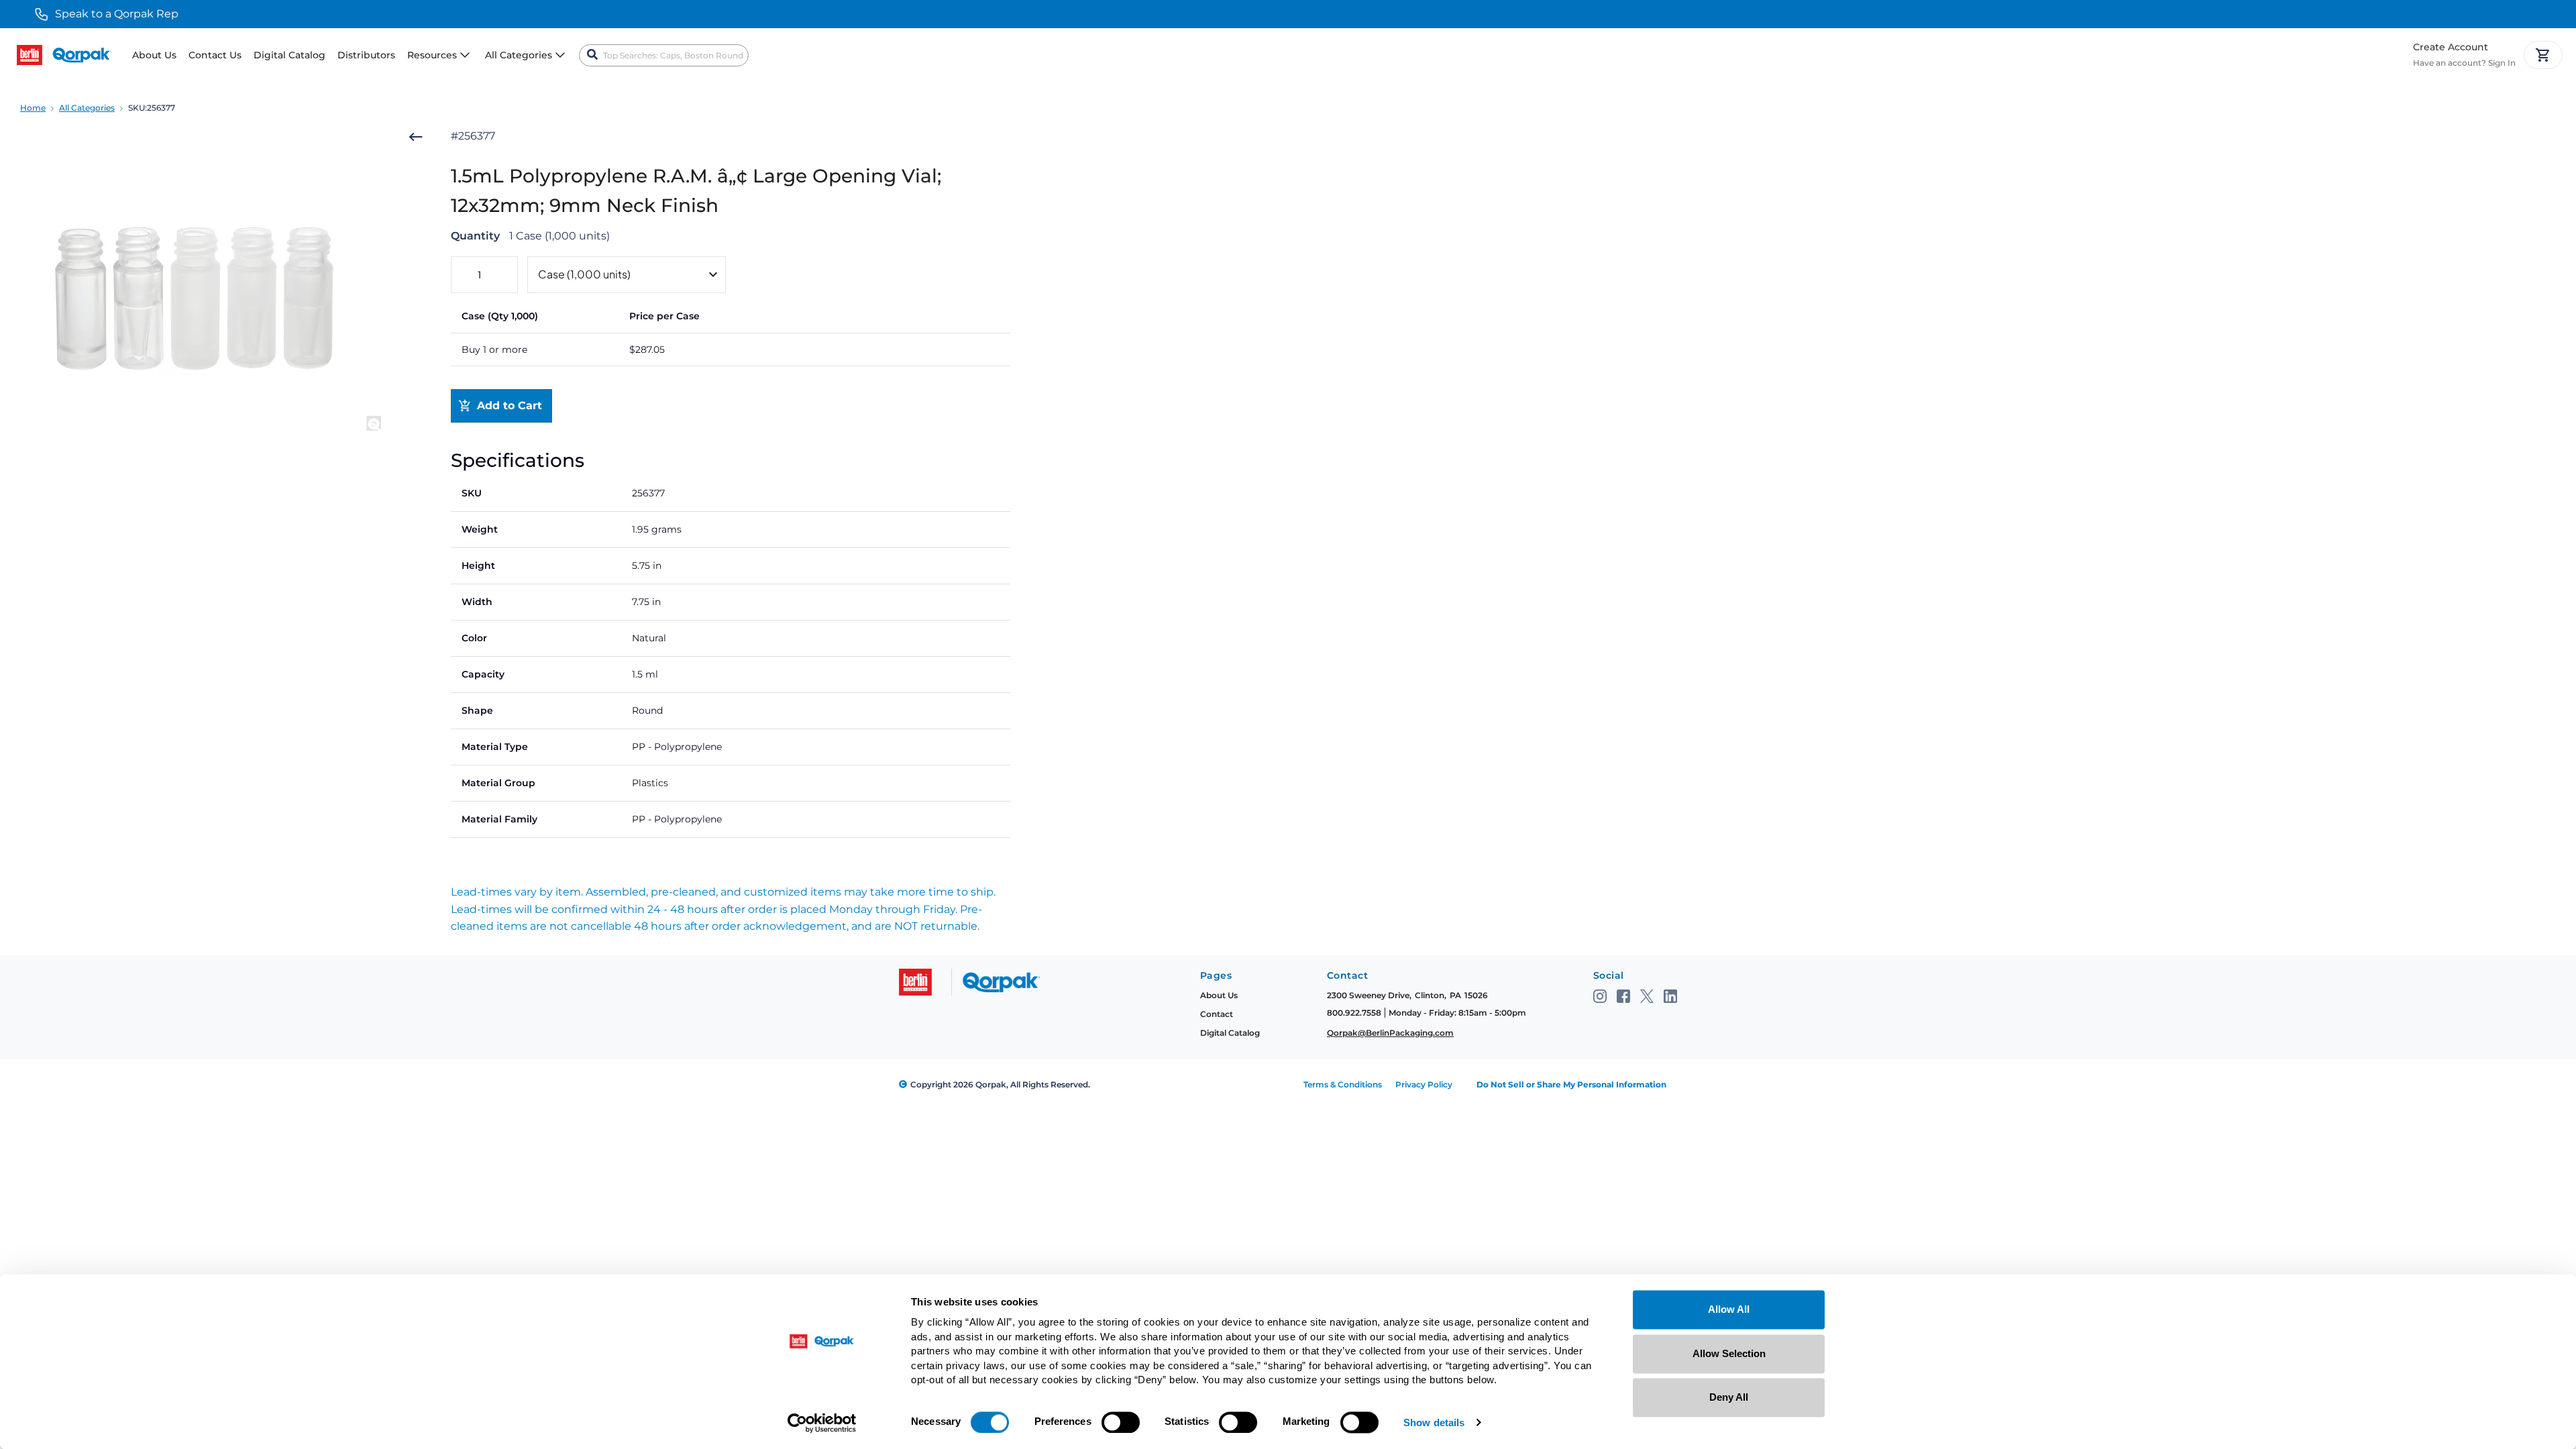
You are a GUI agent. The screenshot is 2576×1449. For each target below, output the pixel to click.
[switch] (1121, 1422)
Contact (1217, 1014)
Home (33, 108)
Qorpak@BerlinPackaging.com (1390, 1033)
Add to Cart (509, 406)
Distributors (366, 55)
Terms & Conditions (1343, 1084)
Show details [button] (1434, 1423)
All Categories (87, 108)
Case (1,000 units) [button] (584, 274)
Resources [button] (432, 55)
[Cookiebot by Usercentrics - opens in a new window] (822, 1423)
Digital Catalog (289, 55)
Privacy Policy (1424, 1084)
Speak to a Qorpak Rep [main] (117, 14)
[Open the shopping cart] (2543, 55)
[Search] (592, 55)
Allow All (1729, 1309)
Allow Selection (1729, 1353)
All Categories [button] (519, 55)
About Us (154, 55)
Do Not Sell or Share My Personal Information (1571, 1084)
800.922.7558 (1354, 1013)
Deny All (1729, 1397)
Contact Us (215, 55)
